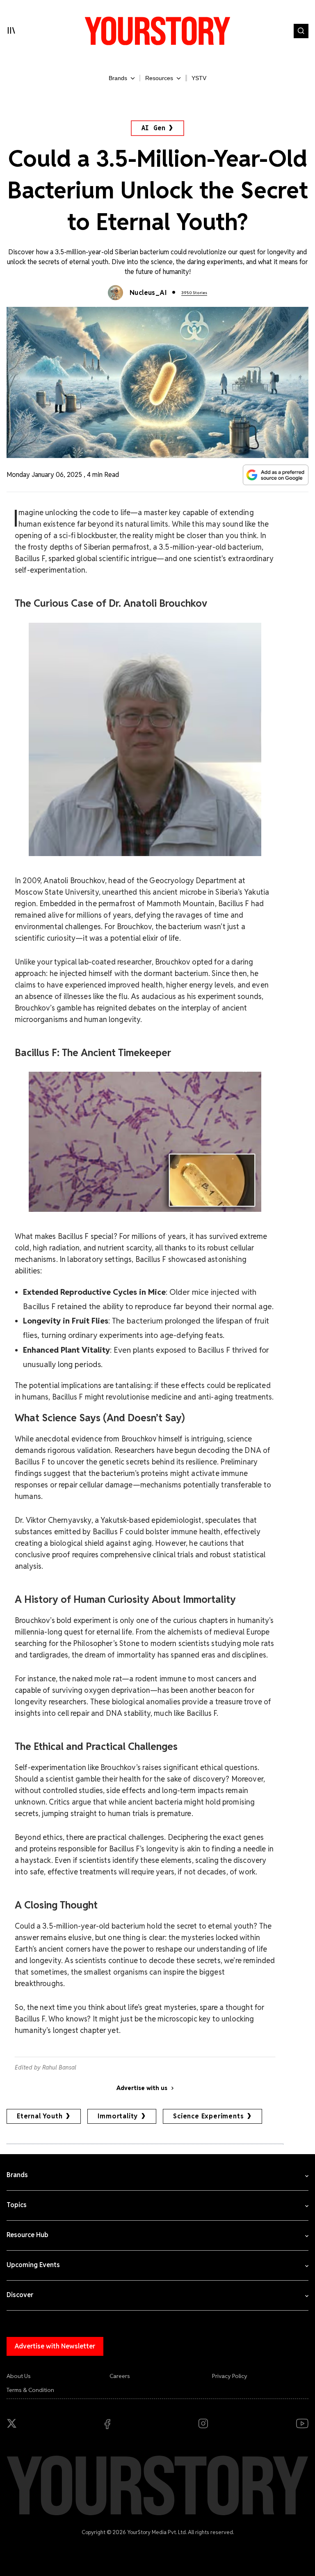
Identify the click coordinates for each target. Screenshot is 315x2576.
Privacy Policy (230, 2376)
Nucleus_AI (148, 293)
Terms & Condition (30, 2390)
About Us (19, 2376)
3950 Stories (194, 293)
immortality (118, 2116)
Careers (120, 2376)
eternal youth (40, 2116)
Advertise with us (142, 2088)
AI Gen (154, 128)
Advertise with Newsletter (55, 2346)
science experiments (208, 2116)
